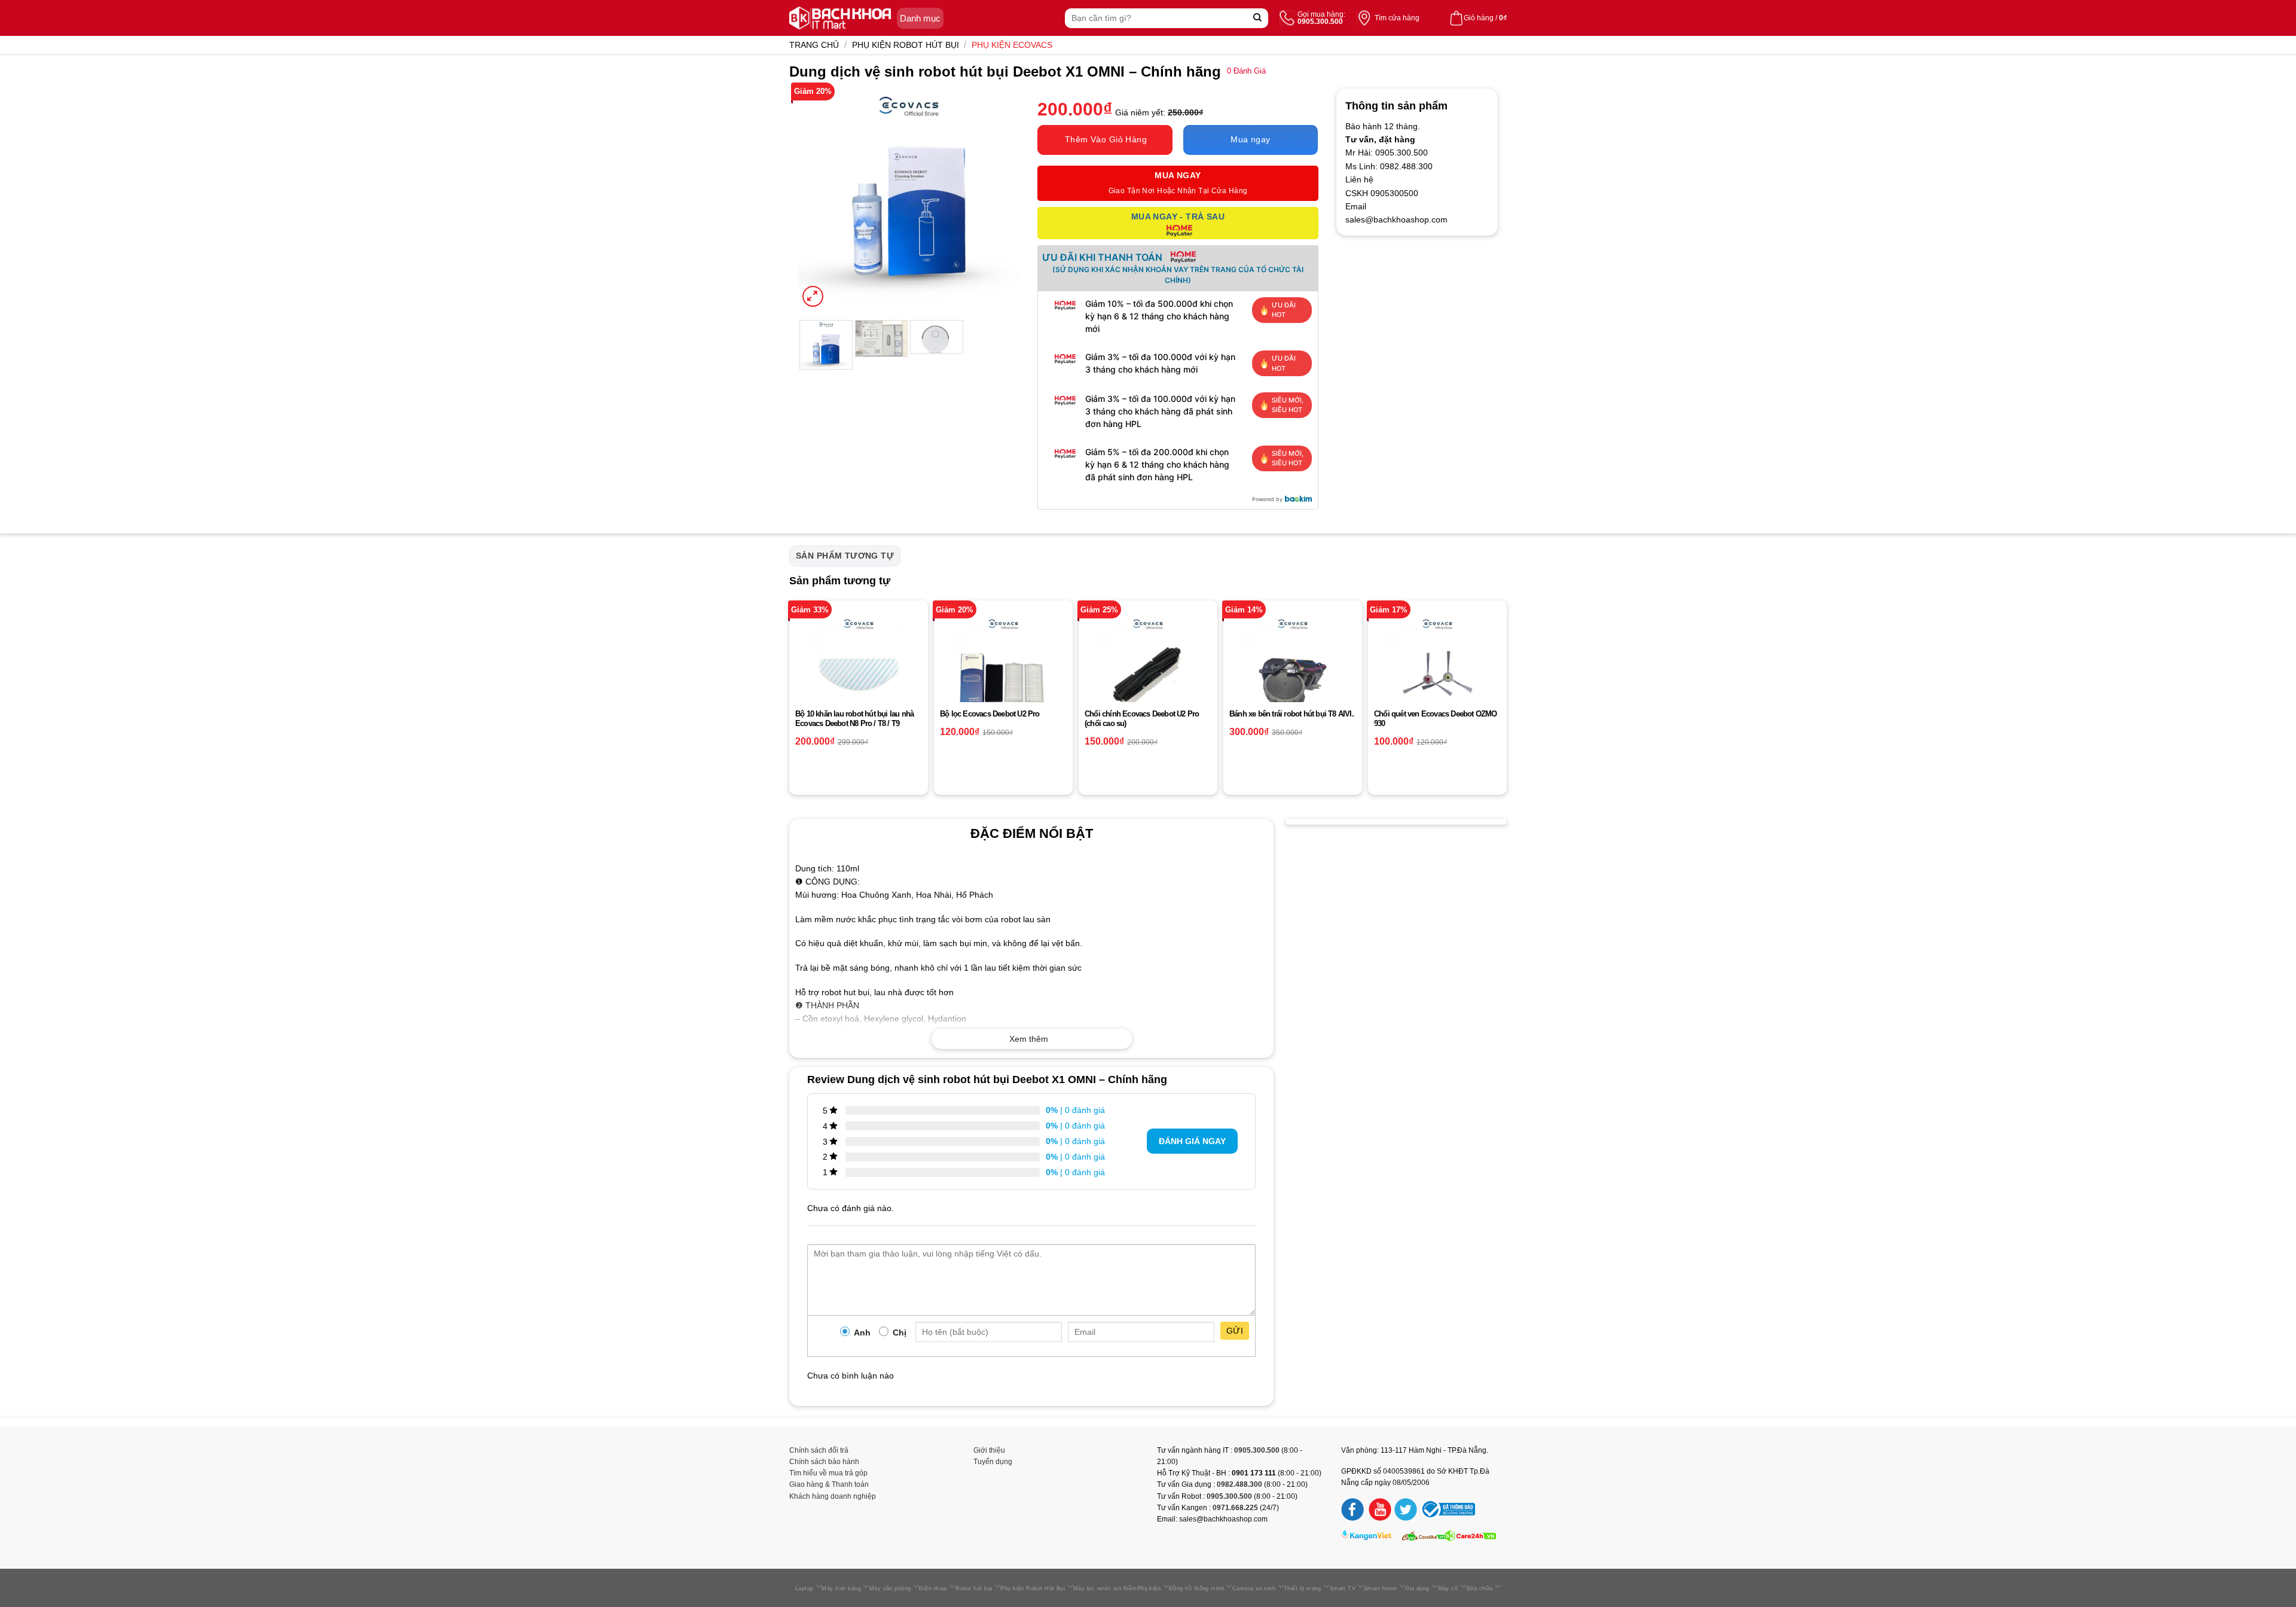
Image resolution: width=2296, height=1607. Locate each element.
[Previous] (818, 199)
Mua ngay (1250, 139)
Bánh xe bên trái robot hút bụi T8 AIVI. (1291, 714)
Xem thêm (1029, 1039)
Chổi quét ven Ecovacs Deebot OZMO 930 (1436, 719)
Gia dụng (1417, 1588)
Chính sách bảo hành (824, 1462)
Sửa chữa (1480, 1588)
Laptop (804, 1588)
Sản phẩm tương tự (845, 556)
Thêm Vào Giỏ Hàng (1106, 139)
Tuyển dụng (993, 1462)
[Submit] (1258, 18)
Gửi (1235, 1331)
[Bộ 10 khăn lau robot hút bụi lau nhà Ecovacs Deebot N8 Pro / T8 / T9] (859, 670)
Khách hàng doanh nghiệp (833, 1496)
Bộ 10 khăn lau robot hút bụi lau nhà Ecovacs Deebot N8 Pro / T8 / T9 (854, 719)
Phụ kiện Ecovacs (1012, 45)
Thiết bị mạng (1303, 1588)
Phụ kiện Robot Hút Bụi (906, 45)
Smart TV (1343, 1588)
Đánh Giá (1246, 71)
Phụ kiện (1149, 1588)
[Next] (1000, 199)
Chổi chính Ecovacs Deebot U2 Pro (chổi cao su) (1142, 719)
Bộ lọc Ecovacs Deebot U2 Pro (990, 714)
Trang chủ (814, 45)
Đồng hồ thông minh (1196, 1588)
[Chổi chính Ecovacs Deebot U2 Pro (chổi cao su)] (1148, 670)
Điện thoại (933, 1588)
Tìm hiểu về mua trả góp (828, 1473)
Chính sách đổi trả (819, 1450)
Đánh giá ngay (1192, 1141)
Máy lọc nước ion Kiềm (1105, 1588)
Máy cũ (1448, 1588)
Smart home (1381, 1588)
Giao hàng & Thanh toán (829, 1484)
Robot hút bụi (974, 1588)
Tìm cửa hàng (1397, 18)
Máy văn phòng (890, 1588)
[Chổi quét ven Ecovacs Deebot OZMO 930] (1437, 670)
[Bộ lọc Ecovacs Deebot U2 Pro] (1003, 670)
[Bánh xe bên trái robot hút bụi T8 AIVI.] (1293, 670)
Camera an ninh (1254, 1588)
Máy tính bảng (841, 1588)
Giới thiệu (989, 1450)
